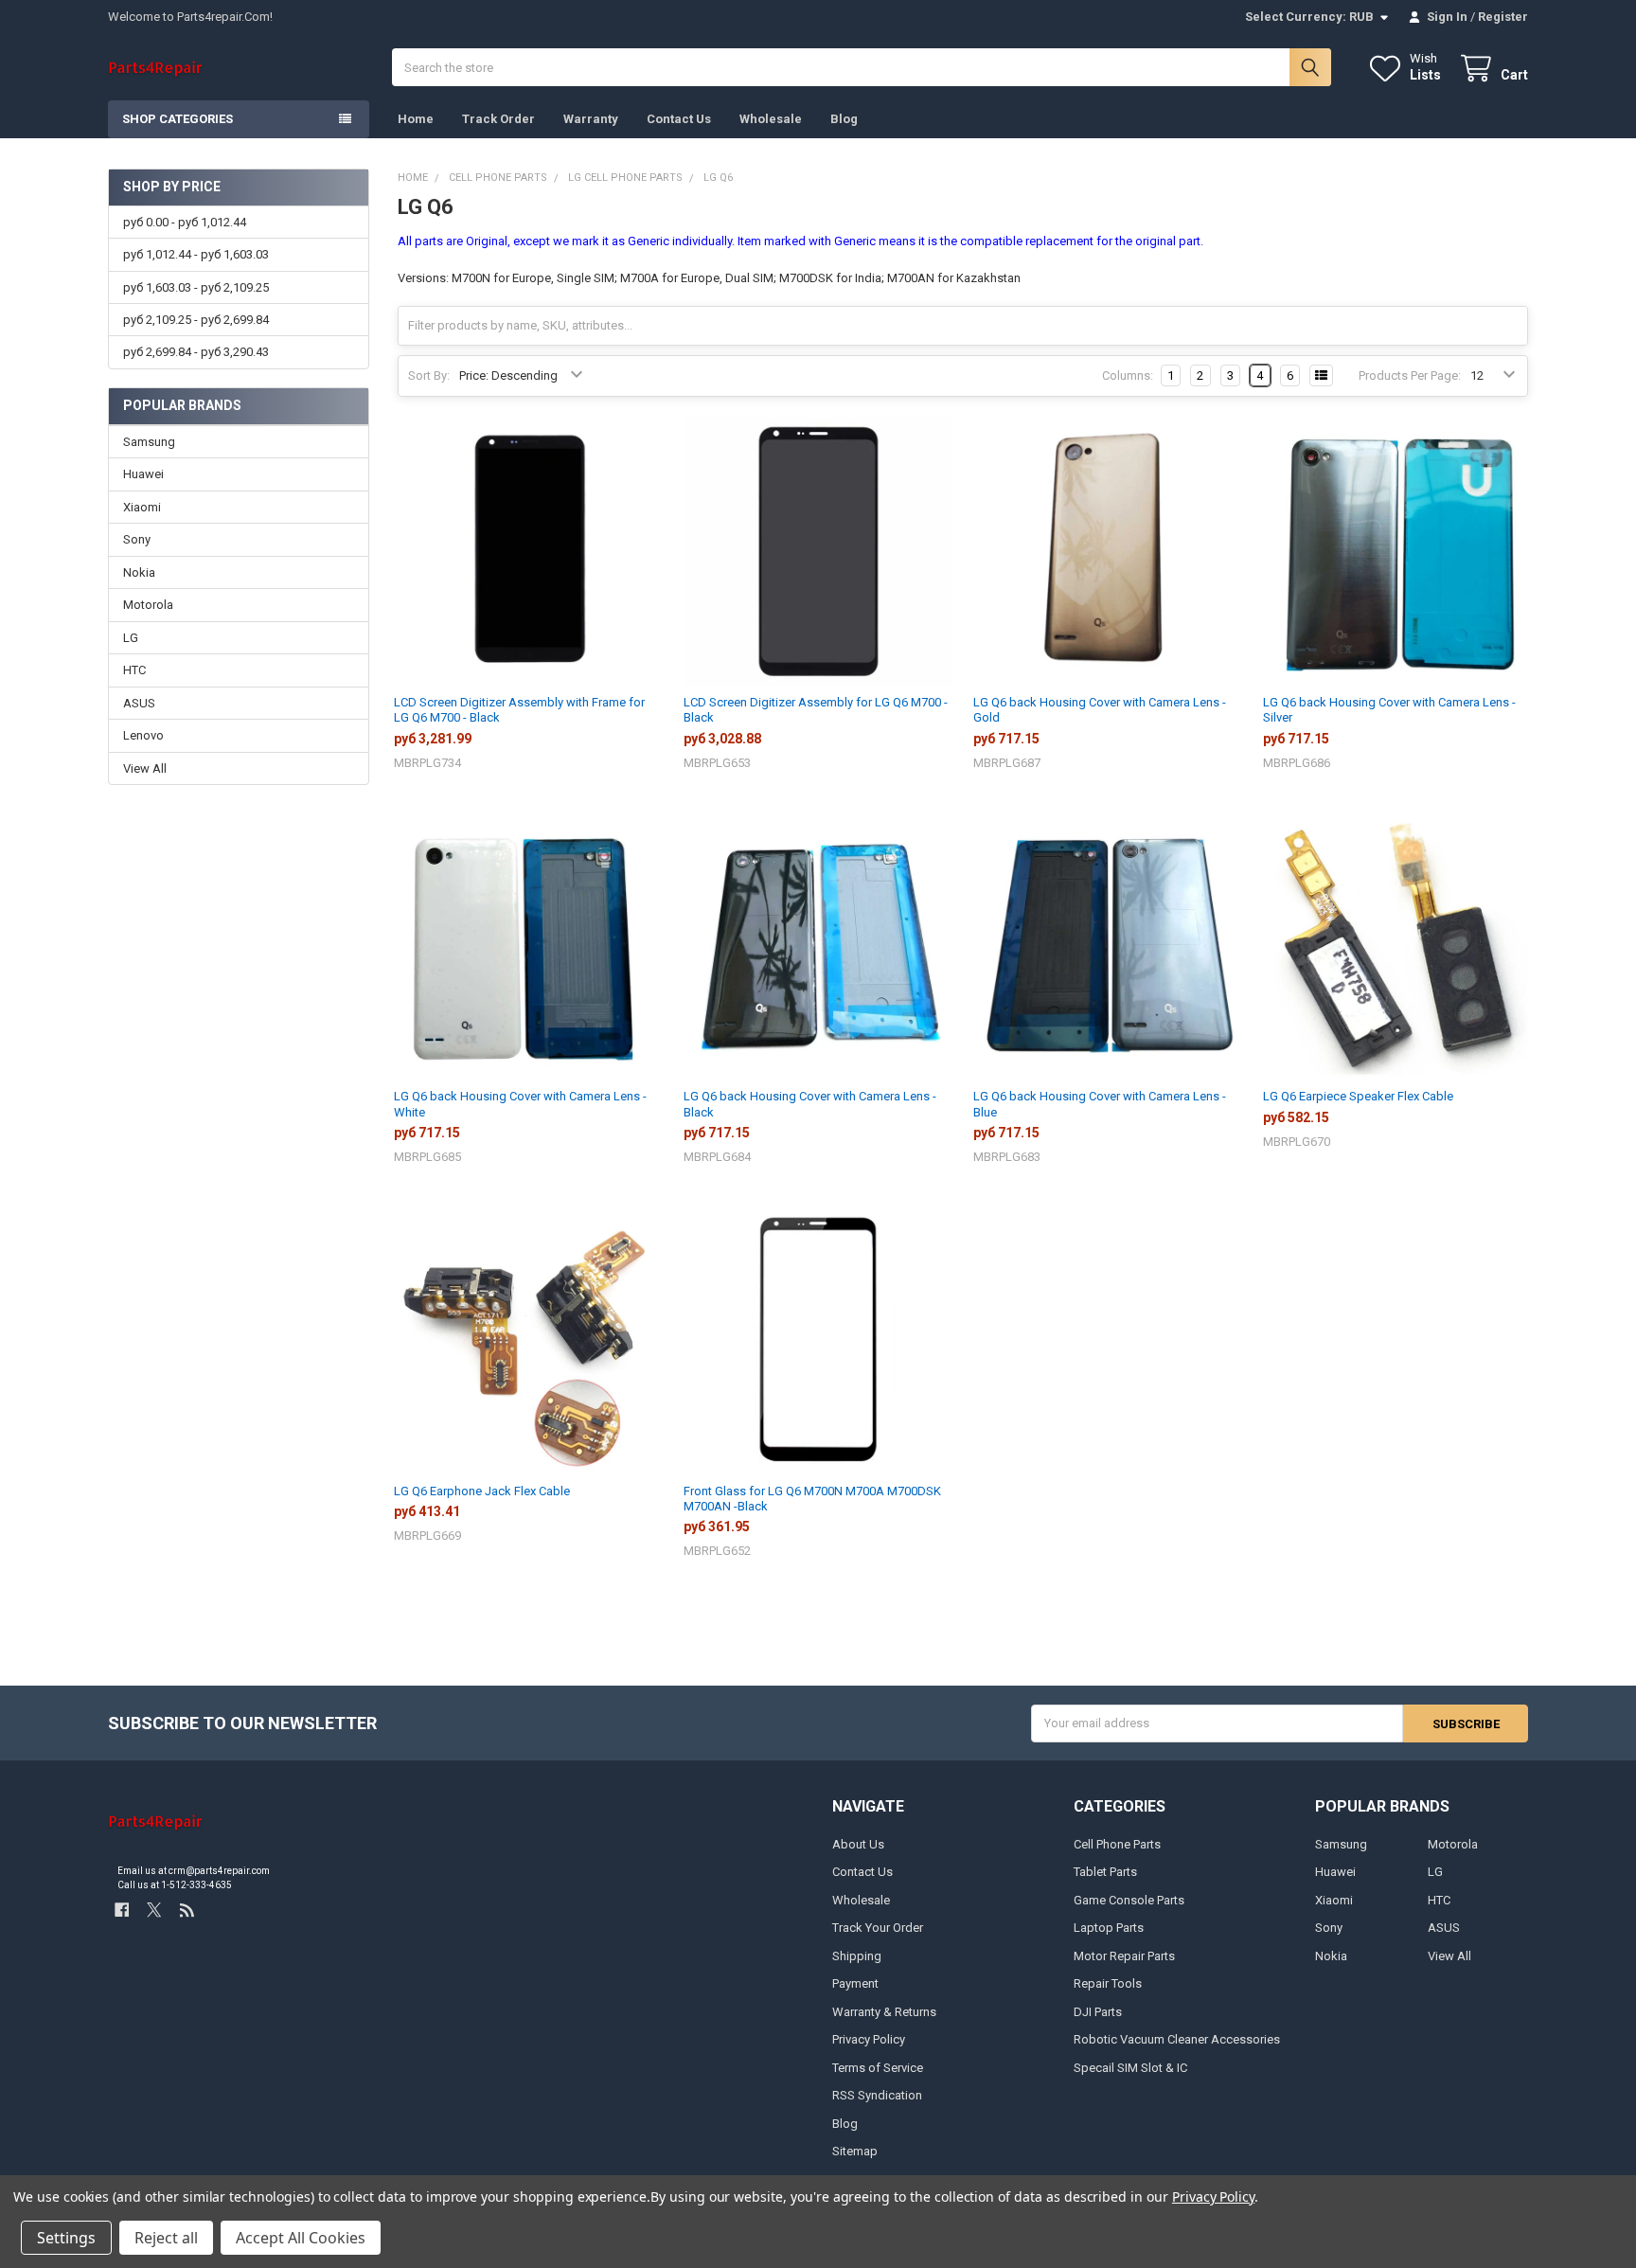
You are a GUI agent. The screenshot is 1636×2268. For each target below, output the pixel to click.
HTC (134, 670)
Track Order (498, 119)
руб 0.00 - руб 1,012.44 (185, 222)
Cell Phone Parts (1117, 1844)
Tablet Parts (1105, 1872)
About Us (858, 1844)
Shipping (857, 1956)
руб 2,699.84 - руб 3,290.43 (196, 352)
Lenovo (143, 735)
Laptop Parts (1109, 1928)
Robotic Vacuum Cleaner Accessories (1177, 2039)
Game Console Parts (1129, 1900)
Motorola (148, 605)
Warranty (591, 119)
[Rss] (187, 1911)
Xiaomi (142, 507)
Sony (137, 539)
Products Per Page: (1410, 375)
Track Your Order (878, 1928)
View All (145, 768)
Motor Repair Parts (1124, 1956)
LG (131, 638)
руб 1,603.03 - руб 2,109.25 (196, 287)
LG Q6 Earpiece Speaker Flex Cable (1358, 1096)
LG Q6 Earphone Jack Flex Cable (482, 1491)
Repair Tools (1108, 1983)
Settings (66, 2238)
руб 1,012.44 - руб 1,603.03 (196, 254)
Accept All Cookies (301, 2238)
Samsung (149, 442)
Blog (844, 119)
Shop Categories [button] (178, 119)
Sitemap (855, 2151)
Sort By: (429, 375)
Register (1503, 17)
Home (416, 119)
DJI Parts (1098, 2012)
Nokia (139, 572)
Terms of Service (878, 2068)
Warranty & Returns (884, 2012)
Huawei (143, 474)
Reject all (166, 2238)
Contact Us (679, 119)
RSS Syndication (877, 2095)
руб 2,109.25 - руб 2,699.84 (196, 320)
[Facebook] (122, 1911)
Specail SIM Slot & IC (1130, 2068)
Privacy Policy (869, 2039)
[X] (154, 1911)
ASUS (139, 703)
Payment (855, 1983)
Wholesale (771, 119)
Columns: (1128, 375)
